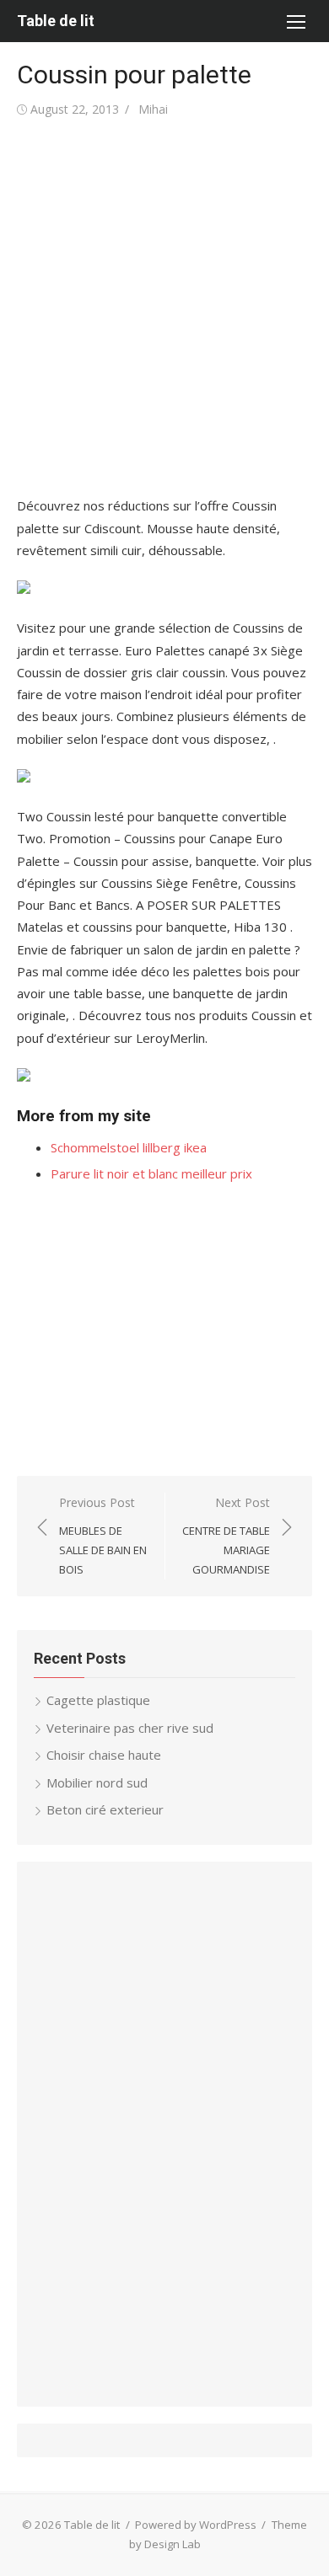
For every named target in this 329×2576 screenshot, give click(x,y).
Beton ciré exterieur (105, 1809)
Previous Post (103, 1536)
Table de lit (56, 21)
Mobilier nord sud (97, 1782)
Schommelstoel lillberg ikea (129, 1147)
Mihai (153, 109)
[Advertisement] (164, 307)
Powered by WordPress (196, 2525)
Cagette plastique (98, 1700)
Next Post (226, 1536)
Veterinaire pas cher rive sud (130, 1728)
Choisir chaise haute (104, 1755)
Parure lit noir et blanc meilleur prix (151, 1173)
